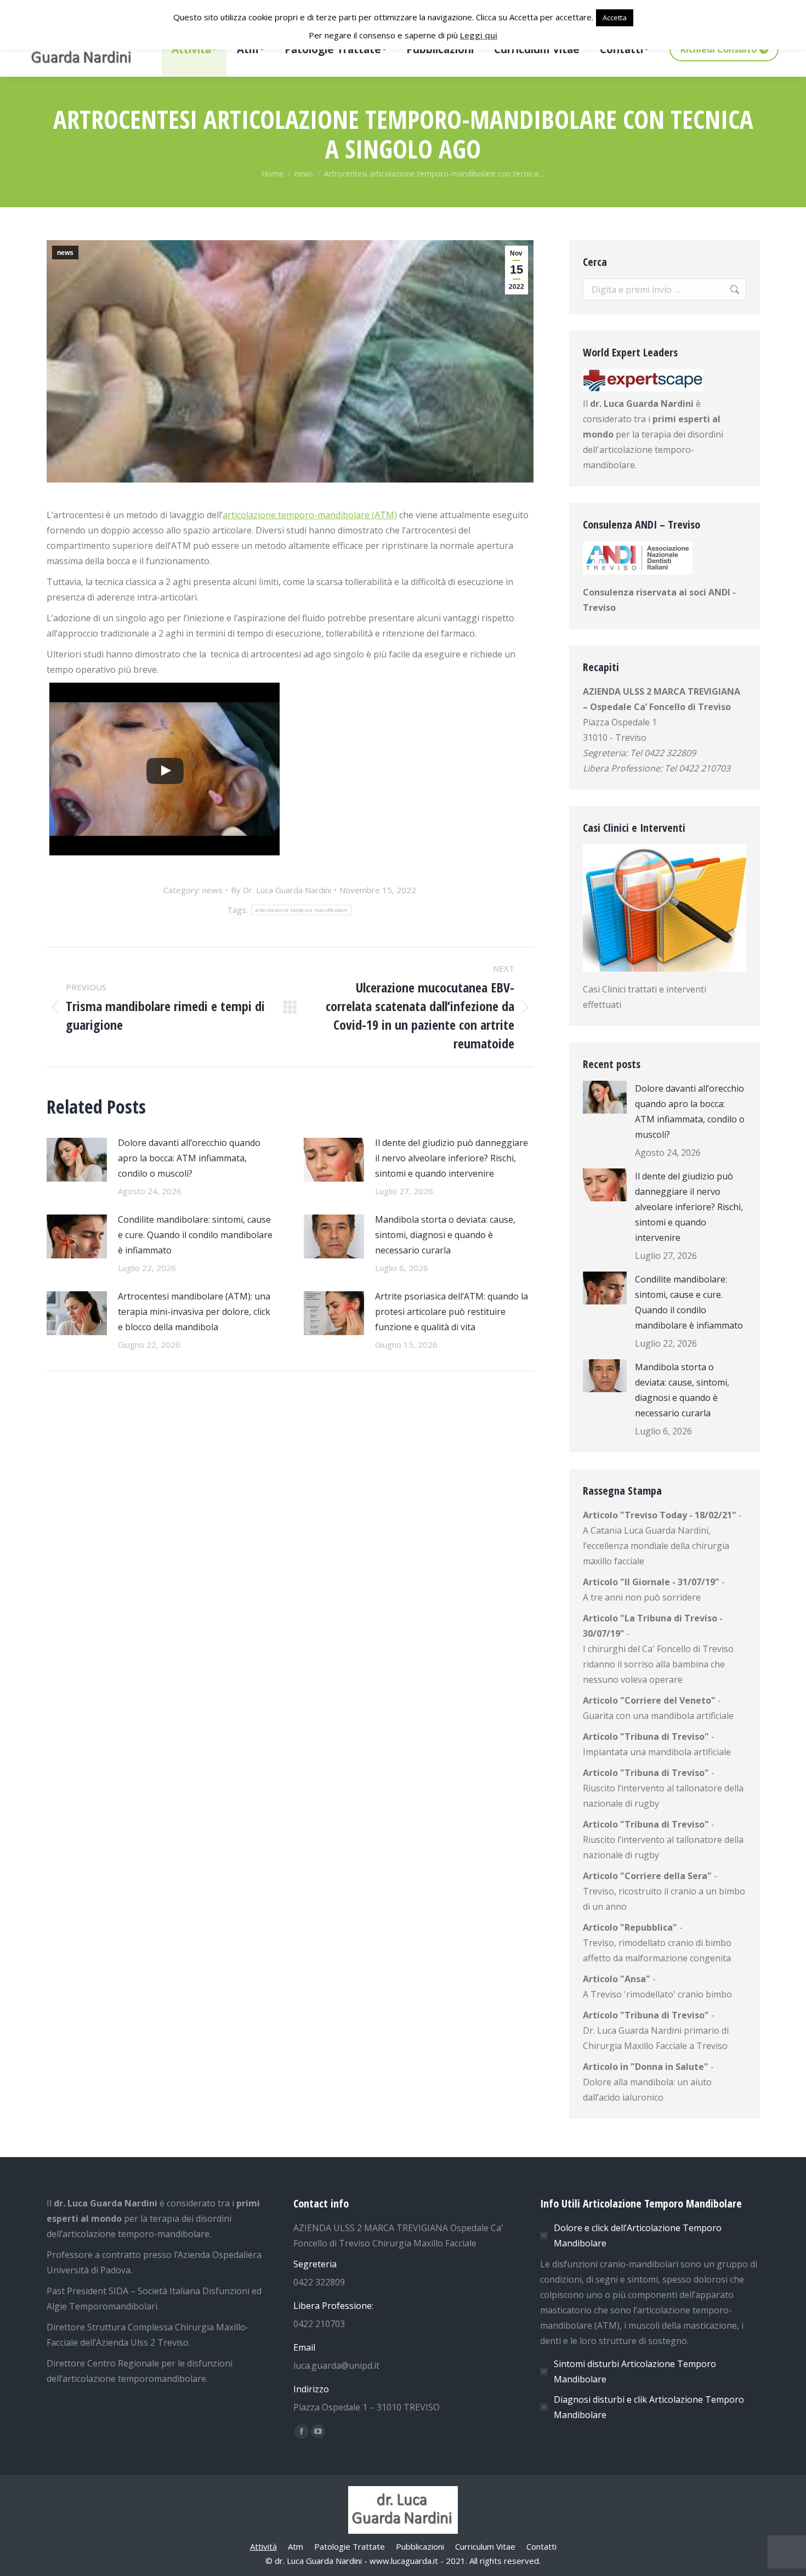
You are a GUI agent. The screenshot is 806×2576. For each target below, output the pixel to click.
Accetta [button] (615, 18)
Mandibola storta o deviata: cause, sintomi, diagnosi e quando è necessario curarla (445, 1235)
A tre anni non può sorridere (642, 1597)
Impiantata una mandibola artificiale (657, 1752)
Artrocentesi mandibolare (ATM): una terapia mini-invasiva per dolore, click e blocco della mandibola (194, 1312)
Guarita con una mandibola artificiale (658, 1716)
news (65, 253)
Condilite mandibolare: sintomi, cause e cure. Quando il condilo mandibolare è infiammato (195, 1235)
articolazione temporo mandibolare (301, 910)
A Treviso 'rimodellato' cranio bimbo (657, 1994)
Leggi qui (479, 35)
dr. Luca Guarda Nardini (642, 404)
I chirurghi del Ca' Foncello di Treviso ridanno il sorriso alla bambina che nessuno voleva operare (658, 1664)
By (281, 890)
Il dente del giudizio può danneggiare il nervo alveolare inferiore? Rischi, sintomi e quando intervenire (452, 1158)
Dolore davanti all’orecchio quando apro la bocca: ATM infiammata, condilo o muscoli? (189, 1158)
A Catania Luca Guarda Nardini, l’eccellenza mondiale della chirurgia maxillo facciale (656, 1546)
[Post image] (77, 1160)
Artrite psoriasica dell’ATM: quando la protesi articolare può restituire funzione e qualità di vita (452, 1312)
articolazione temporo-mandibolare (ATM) (310, 515)
